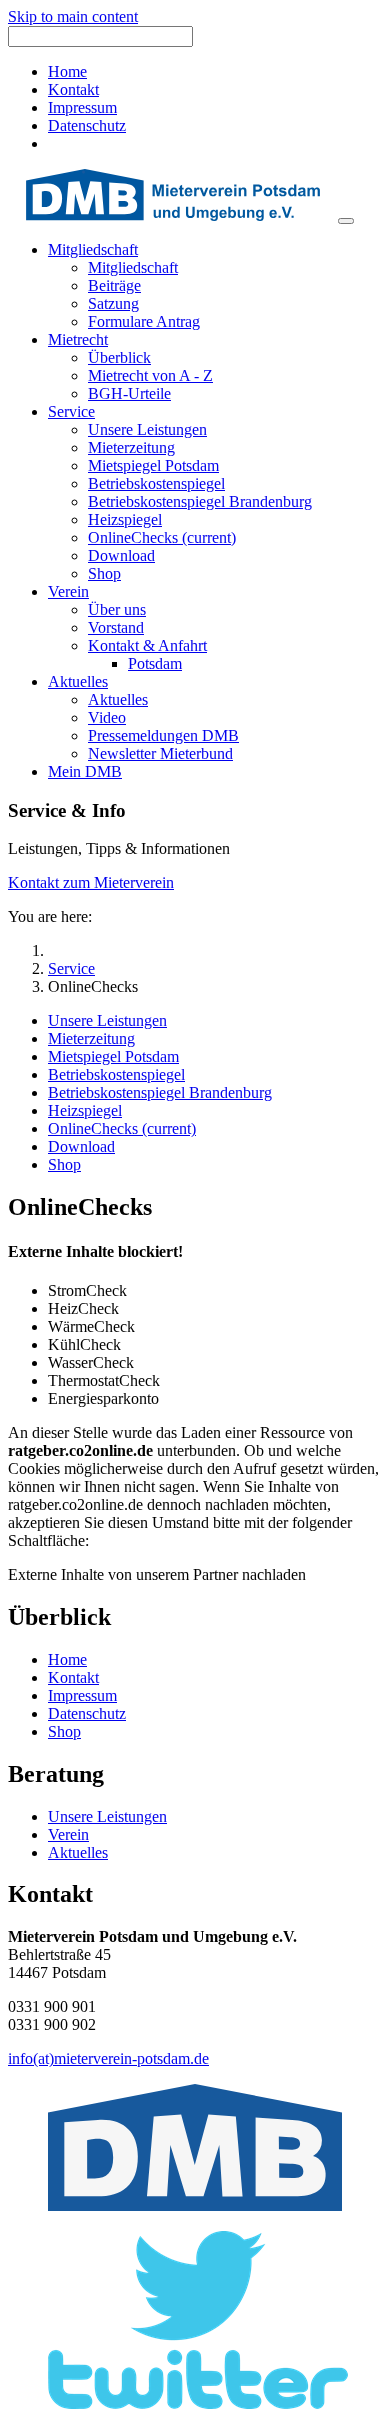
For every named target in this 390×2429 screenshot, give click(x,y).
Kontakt (73, 89)
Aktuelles (78, 1852)
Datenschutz (87, 125)
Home (67, 71)
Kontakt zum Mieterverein (91, 882)
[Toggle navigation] (346, 221)
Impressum (82, 107)
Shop (64, 1731)
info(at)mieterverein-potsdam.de (108, 2058)
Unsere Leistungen (107, 1816)
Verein (68, 1834)
